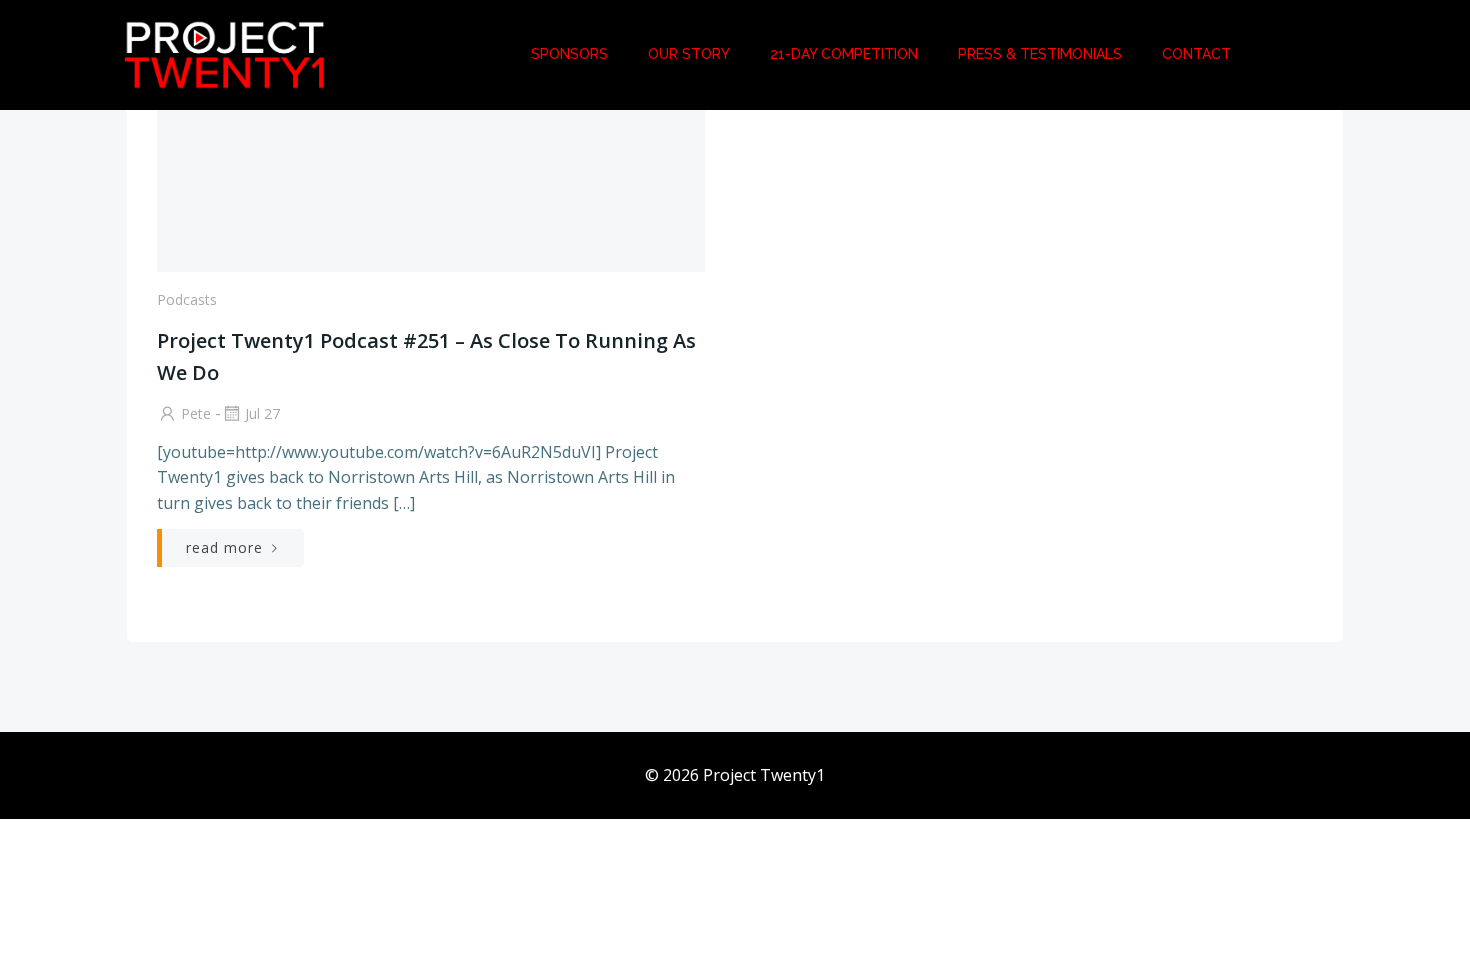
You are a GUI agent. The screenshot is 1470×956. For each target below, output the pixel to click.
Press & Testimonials (1040, 54)
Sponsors (569, 54)
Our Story (689, 54)
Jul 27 (262, 413)
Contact (1196, 54)
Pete (196, 413)
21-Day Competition (844, 54)
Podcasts (187, 299)
